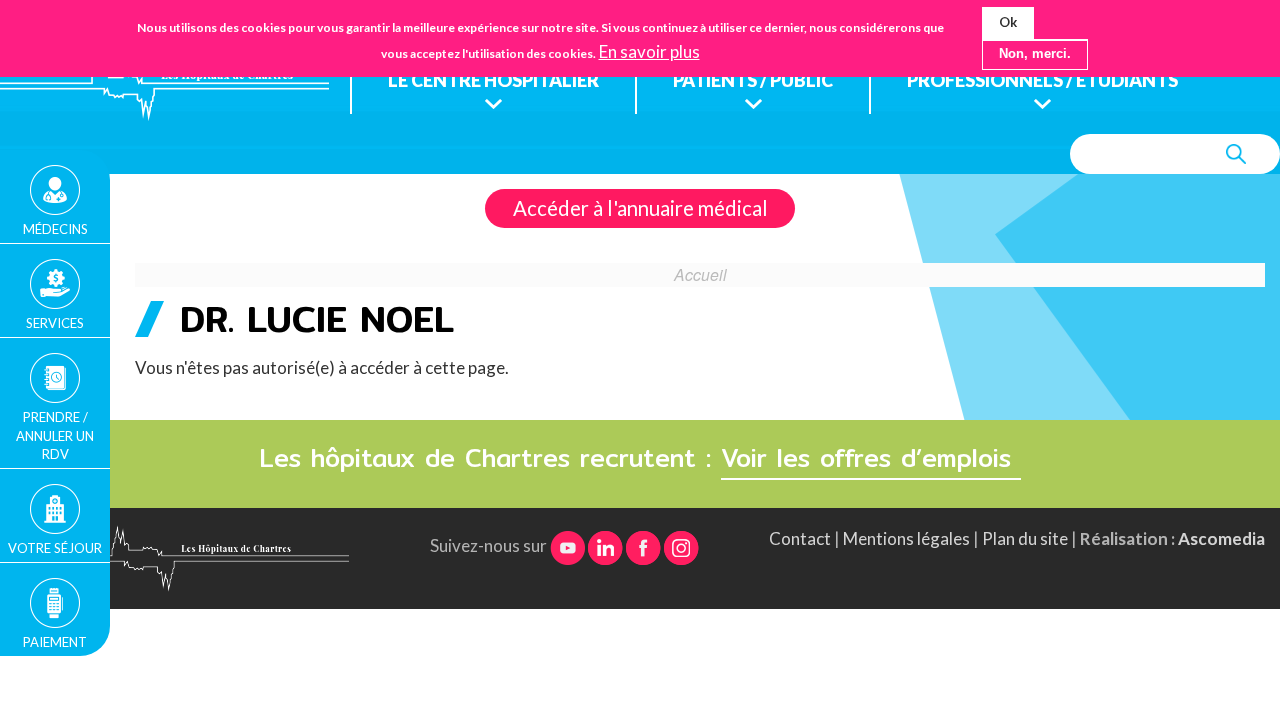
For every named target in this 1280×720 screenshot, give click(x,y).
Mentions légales (906, 538)
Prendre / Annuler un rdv (55, 435)
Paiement (55, 642)
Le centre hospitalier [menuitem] (493, 80)
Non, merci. (1035, 54)
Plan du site (1025, 538)
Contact (800, 538)
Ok (1008, 22)
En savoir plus (649, 52)
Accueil (700, 274)
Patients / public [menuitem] (753, 80)
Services (55, 323)
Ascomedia (1221, 538)
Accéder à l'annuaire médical (640, 208)
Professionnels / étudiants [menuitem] (1042, 80)
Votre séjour (55, 548)
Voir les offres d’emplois (871, 458)
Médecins (55, 229)
